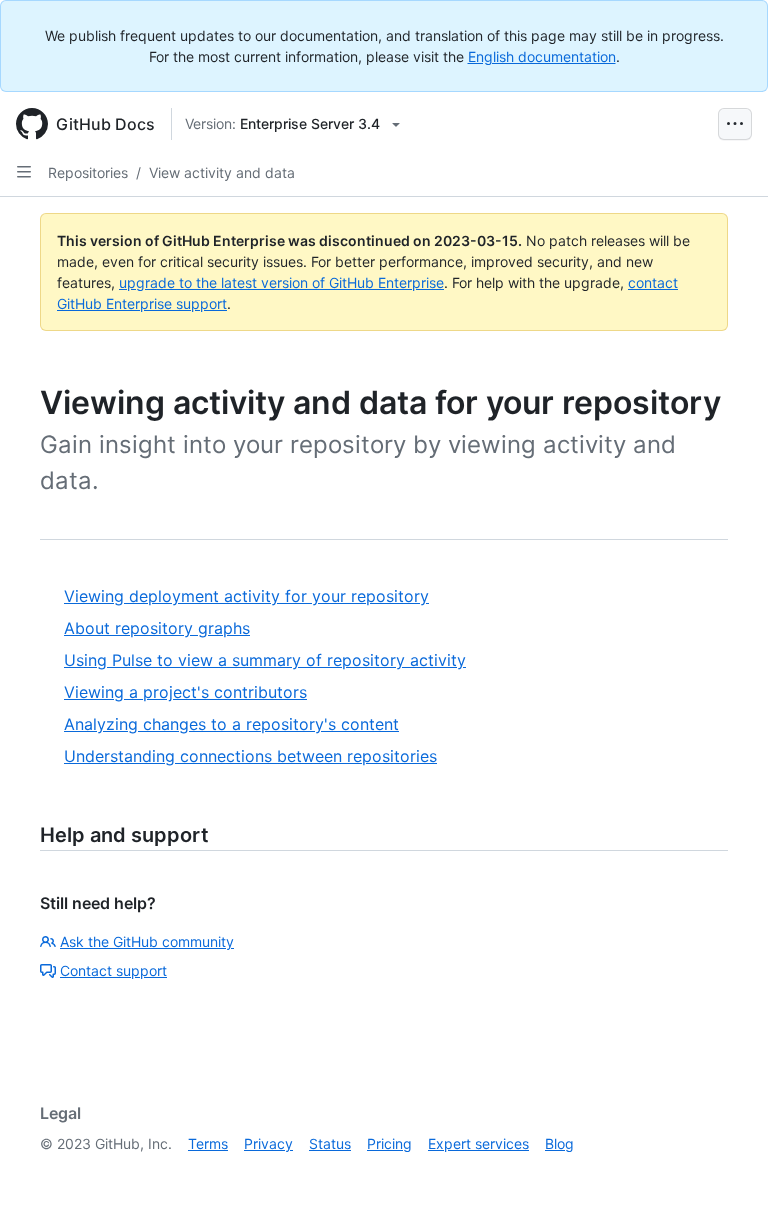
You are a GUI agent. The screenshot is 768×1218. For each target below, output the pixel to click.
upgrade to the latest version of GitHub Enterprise (281, 282)
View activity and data (222, 172)
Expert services (478, 1143)
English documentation (542, 56)
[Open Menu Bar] (735, 124)
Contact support (113, 970)
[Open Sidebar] (24, 172)
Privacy (268, 1143)
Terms (208, 1143)
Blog (559, 1143)
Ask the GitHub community (147, 941)
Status (330, 1143)
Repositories (88, 172)
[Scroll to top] (724, 1174)
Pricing (389, 1143)
